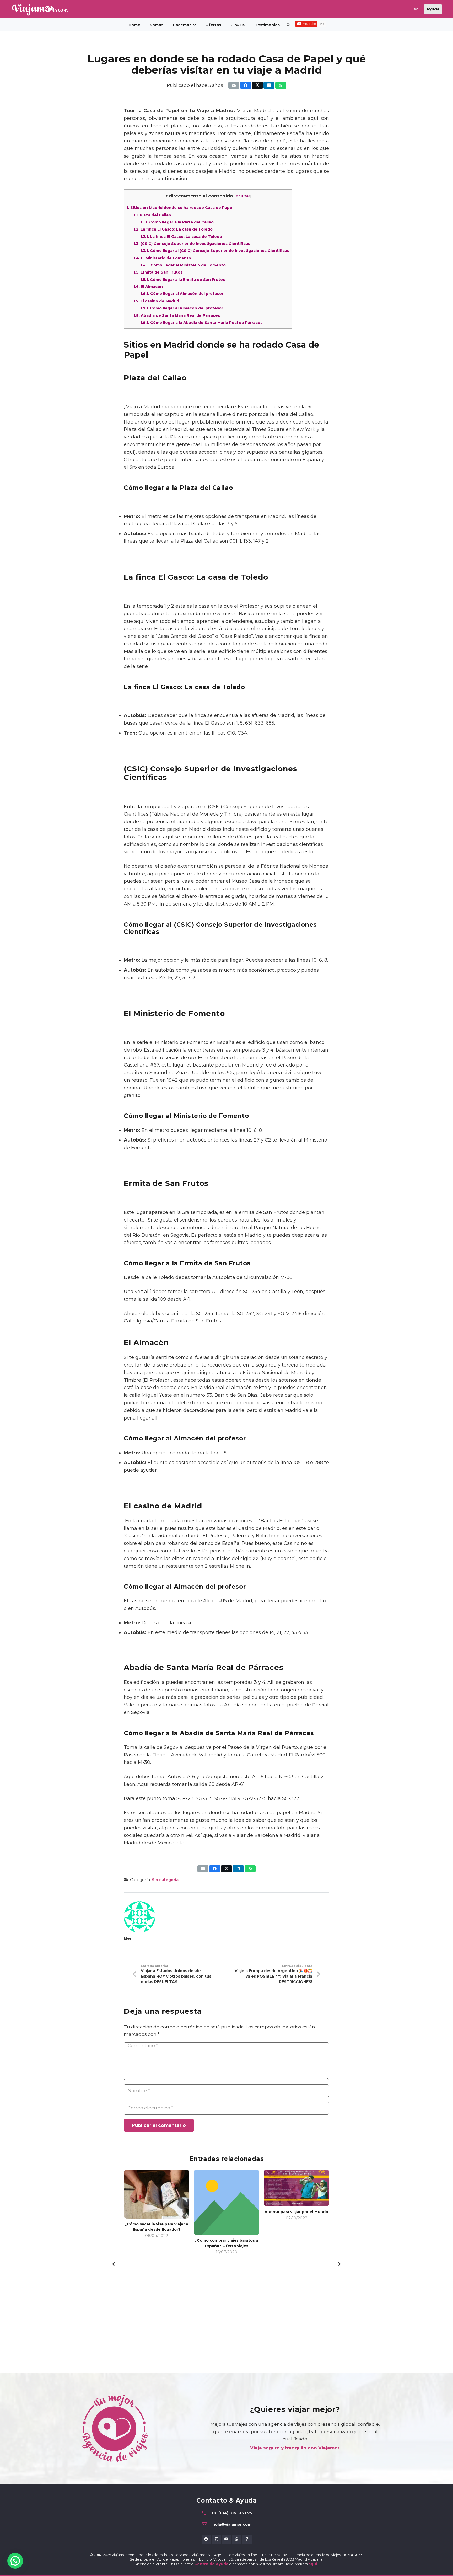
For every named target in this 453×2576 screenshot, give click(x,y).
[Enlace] (416, 9)
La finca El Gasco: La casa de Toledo (173, 229)
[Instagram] (216, 2539)
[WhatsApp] (237, 2539)
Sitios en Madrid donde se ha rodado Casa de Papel (180, 208)
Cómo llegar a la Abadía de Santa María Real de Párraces (201, 323)
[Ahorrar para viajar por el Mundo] (226, 2188)
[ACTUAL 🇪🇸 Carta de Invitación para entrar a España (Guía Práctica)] (296, 2202)
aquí (313, 2564)
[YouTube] (227, 2539)
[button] (288, 25)
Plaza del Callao (152, 215)
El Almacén (148, 287)
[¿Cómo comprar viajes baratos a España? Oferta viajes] (157, 2202)
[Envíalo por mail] (234, 85)
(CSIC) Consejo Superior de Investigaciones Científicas (192, 244)
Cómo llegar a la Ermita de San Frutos (183, 280)
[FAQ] (247, 2539)
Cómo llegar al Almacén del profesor (182, 294)
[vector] (40, 10)
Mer (128, 1938)
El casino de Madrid (156, 301)
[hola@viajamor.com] (207, 2524)
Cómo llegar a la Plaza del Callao (177, 222)
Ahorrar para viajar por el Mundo (226, 2212)
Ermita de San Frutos (158, 272)
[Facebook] (206, 2539)
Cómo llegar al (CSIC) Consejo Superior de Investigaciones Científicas (215, 251)
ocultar (243, 196)
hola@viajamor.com (232, 2524)
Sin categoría (165, 1880)
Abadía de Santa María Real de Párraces (177, 315)
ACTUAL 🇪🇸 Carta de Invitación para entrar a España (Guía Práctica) (296, 2246)
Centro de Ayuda (211, 2564)
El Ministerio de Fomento (162, 258)
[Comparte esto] (246, 85)
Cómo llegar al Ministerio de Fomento (183, 265)
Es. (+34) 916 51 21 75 (232, 2513)
